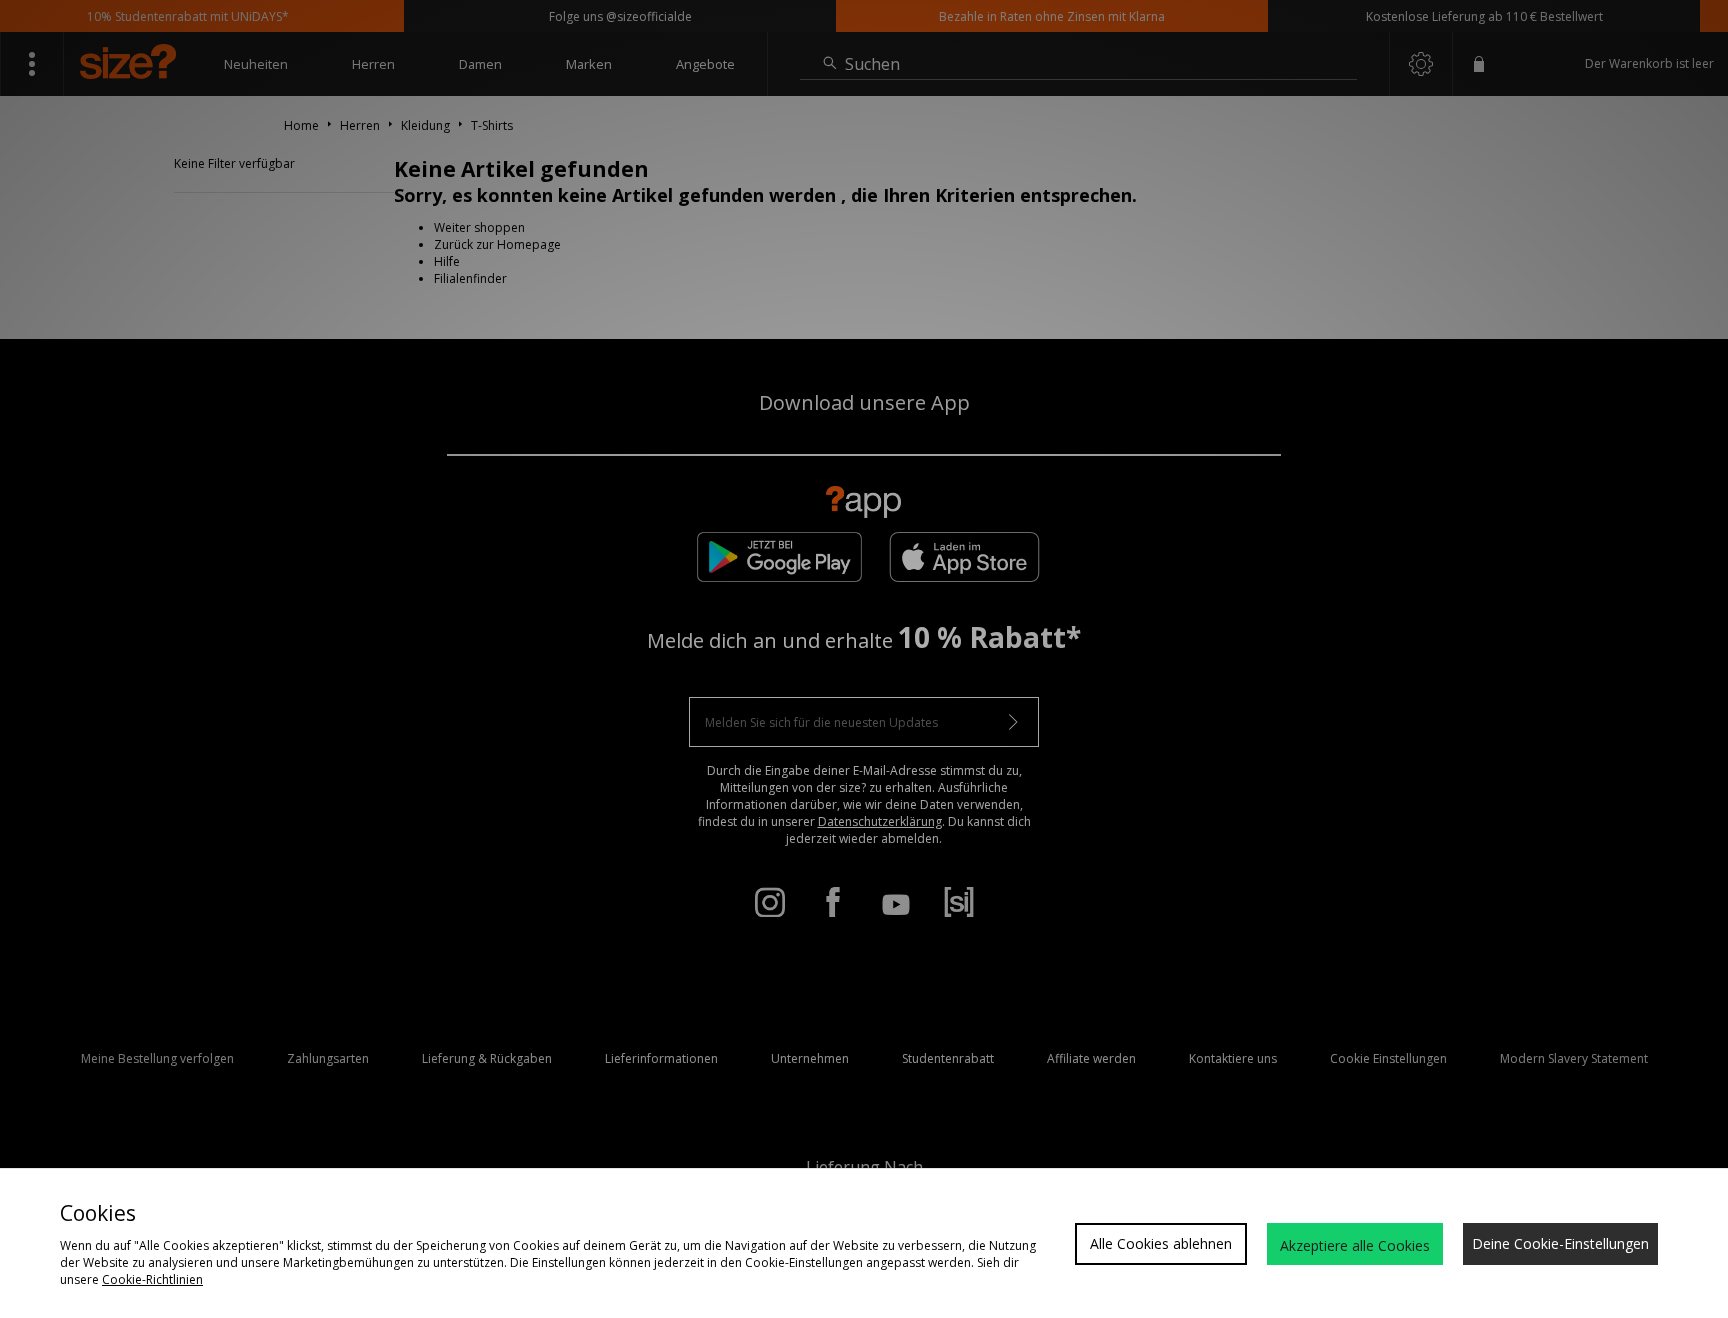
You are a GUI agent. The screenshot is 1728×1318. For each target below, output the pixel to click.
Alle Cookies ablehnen (1161, 1243)
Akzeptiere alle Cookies (1355, 1245)
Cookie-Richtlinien (152, 1279)
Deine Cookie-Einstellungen (1560, 1243)
